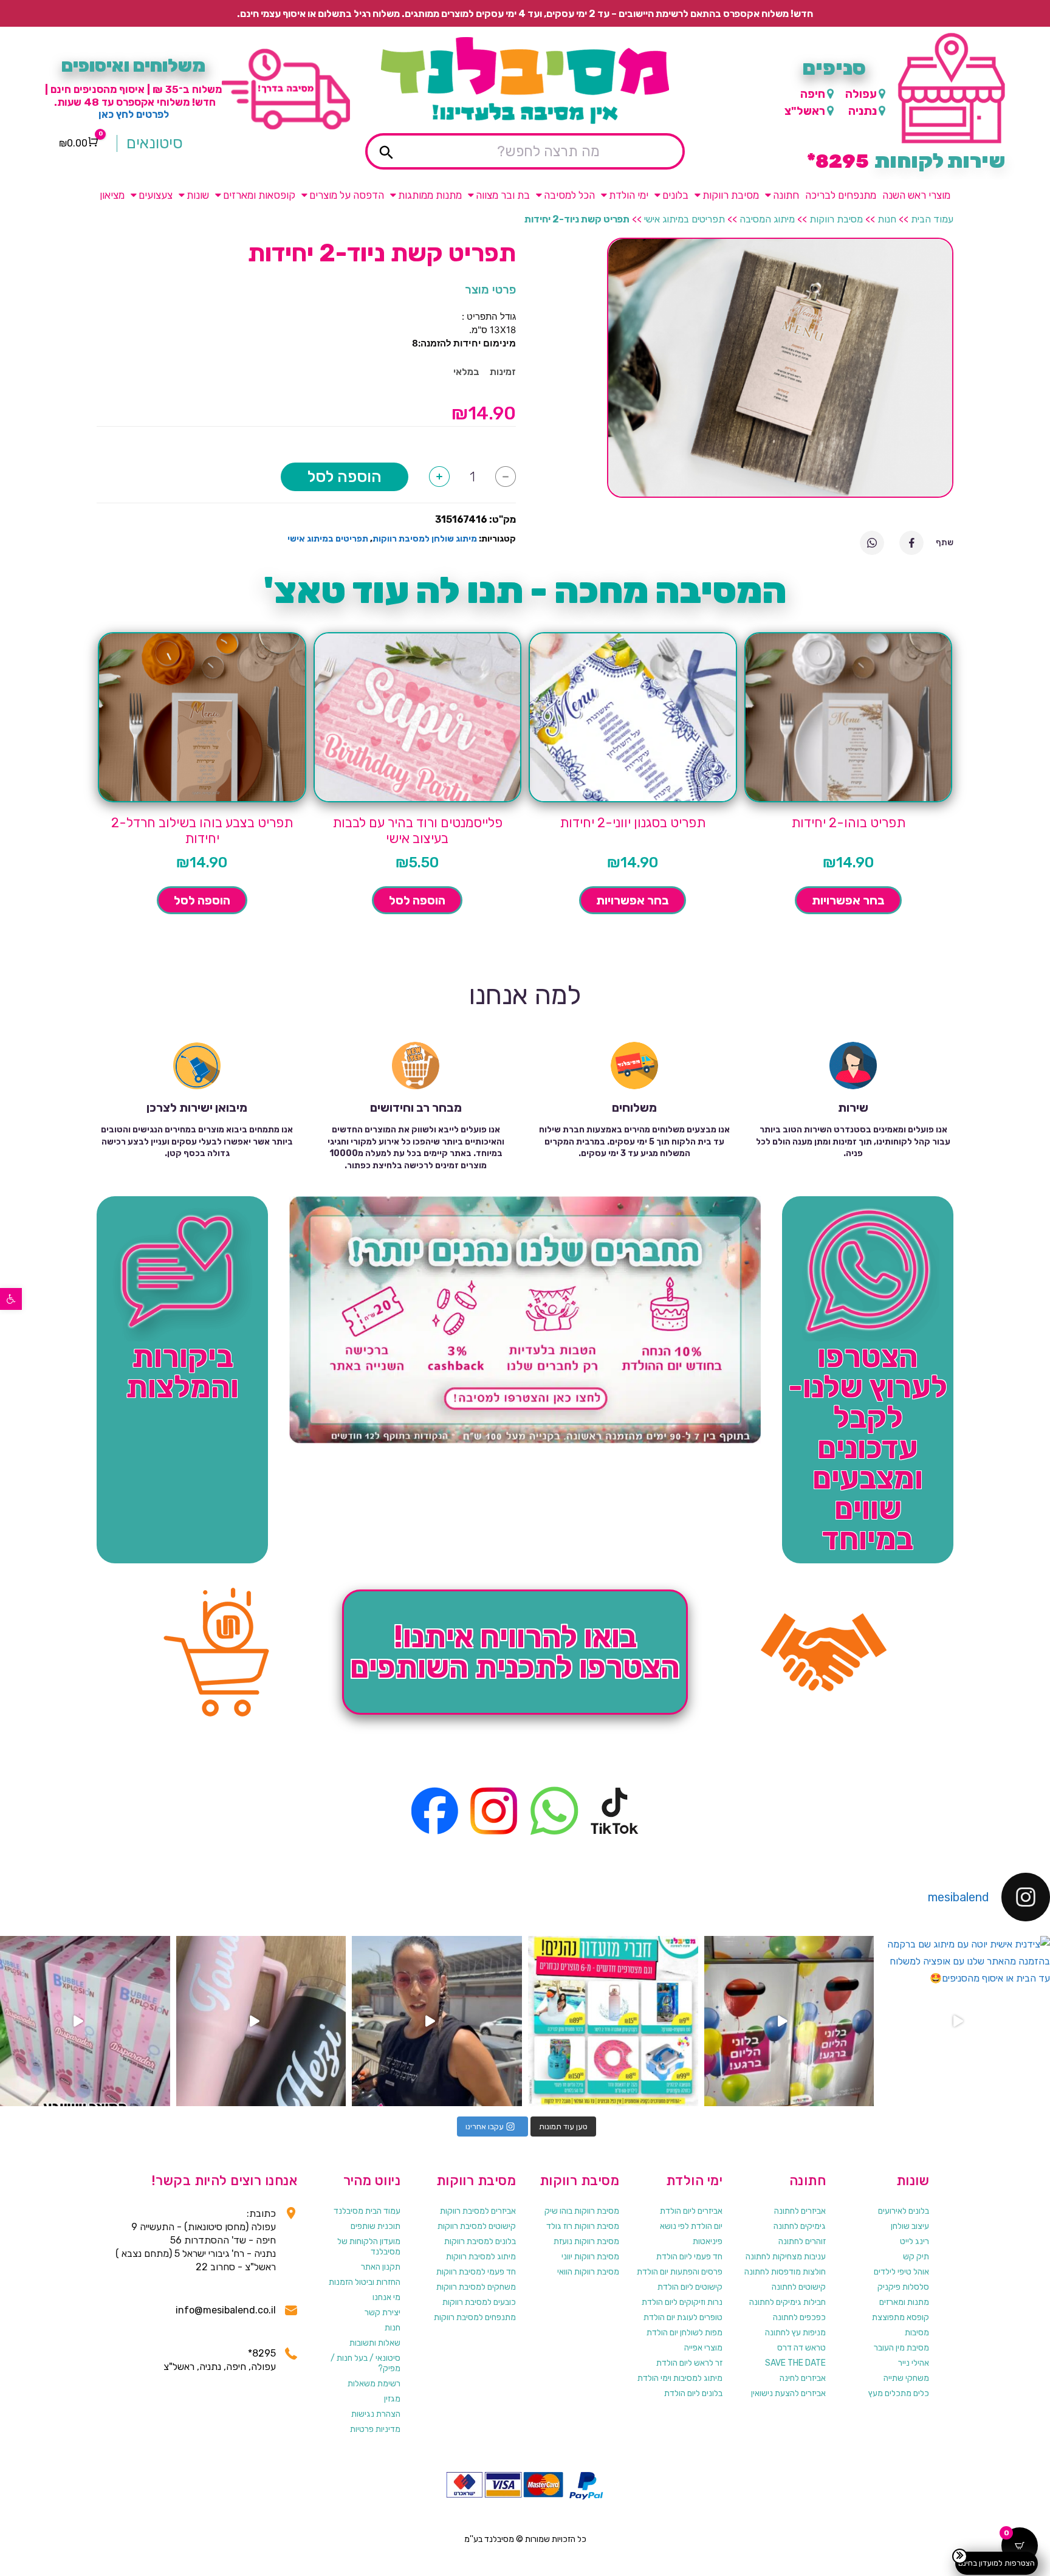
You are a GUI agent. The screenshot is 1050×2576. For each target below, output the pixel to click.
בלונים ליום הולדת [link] (693, 2393)
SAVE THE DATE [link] (795, 2363)
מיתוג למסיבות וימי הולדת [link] (680, 2378)
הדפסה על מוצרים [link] (347, 195)
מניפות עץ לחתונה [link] (795, 2333)
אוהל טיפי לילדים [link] (901, 2272)
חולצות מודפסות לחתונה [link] (785, 2272)
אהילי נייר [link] (914, 2363)
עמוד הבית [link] (932, 219)
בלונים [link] (675, 195)
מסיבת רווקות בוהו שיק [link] (582, 2211)
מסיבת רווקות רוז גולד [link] (583, 2226)
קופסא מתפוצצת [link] (901, 2317)
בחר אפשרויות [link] (848, 900)
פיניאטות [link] (708, 2241)
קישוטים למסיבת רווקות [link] (477, 2226)
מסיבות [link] (917, 2333)
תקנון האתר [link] (381, 2267)
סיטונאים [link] (155, 143)
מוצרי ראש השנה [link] (916, 195)
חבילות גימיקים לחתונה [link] (787, 2302)
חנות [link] (887, 219)
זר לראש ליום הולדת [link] (689, 2363)
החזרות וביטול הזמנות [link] (365, 2282)
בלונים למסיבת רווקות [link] (480, 2241)
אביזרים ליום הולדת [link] (691, 2211)
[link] (11, 1299)
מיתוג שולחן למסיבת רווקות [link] (425, 539)
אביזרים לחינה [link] (803, 2378)
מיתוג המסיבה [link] (767, 219)
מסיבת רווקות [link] (731, 195)
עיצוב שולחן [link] (910, 2226)
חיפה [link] (813, 94)
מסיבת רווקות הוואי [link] (588, 2272)
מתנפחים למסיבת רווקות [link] (475, 2317)
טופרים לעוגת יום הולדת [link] (683, 2317)
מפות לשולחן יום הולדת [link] (685, 2333)
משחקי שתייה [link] (906, 2378)
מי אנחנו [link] (386, 2297)
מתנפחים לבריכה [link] (841, 195)
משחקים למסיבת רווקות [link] (476, 2287)
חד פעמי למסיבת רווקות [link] (476, 2272)
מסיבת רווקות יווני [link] (590, 2257)
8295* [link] (262, 2353)
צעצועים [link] (156, 195)
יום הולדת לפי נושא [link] (691, 2226)
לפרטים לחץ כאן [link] (134, 114)
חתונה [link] (786, 195)
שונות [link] (198, 195)
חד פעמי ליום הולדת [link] (689, 2257)
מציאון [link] (112, 195)
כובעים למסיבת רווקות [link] (479, 2302)
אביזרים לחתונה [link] (800, 2211)
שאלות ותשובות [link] (375, 2343)
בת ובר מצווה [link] (503, 195)
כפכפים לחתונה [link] (799, 2317)
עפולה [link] (861, 94)
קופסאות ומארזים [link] (259, 195)
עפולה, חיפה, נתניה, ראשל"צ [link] (220, 2367)
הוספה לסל (345, 477)
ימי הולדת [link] (629, 195)
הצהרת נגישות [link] (376, 2414)
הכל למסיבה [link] (569, 195)
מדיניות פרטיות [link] (375, 2429)
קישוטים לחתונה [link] (799, 2287)
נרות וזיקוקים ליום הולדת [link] (682, 2302)
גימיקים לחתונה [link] (800, 2226)
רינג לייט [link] (914, 2241)
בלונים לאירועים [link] (904, 2211)
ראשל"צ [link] (805, 111)
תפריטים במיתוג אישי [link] (685, 219)
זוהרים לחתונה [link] (802, 2241)
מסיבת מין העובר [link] (901, 2348)
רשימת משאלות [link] (374, 2384)
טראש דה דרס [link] (801, 2348)
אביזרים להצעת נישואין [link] (788, 2393)
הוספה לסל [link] (417, 900)
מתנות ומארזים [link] (904, 2302)
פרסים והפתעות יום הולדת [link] (680, 2272)
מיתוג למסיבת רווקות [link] (481, 2257)
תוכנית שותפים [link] (376, 2226)
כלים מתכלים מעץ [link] (899, 2393)
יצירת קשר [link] (383, 2313)
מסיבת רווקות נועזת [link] (586, 2241)
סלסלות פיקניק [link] (903, 2287)
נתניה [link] (863, 111)
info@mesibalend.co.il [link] (226, 2310)
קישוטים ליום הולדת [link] (690, 2287)
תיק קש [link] (916, 2257)
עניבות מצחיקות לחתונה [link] (786, 2257)
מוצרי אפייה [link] (703, 2348)
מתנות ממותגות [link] (430, 195)
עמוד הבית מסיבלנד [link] (367, 2211)
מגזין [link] (392, 2399)
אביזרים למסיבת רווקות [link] (478, 2211)
